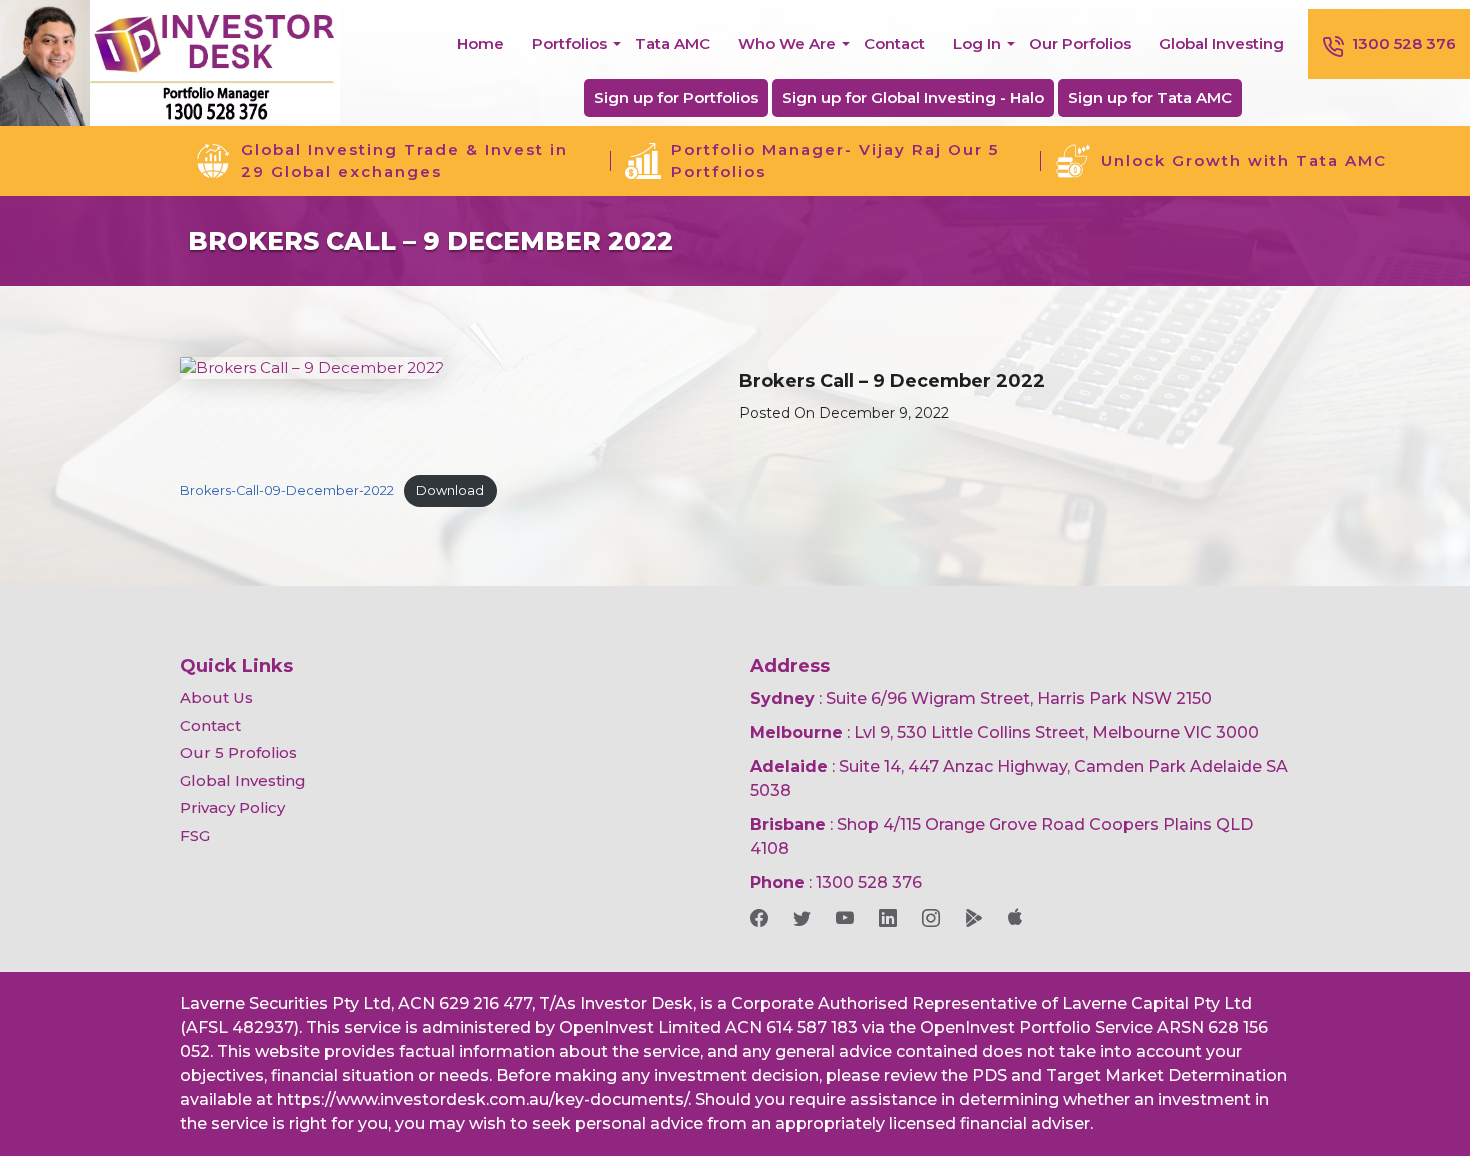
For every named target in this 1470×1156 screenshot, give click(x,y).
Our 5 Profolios (238, 752)
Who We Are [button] (787, 43)
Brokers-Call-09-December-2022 (287, 490)
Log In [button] (977, 43)
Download (450, 490)
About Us (216, 697)
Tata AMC (672, 43)
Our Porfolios (1080, 43)
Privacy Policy (232, 807)
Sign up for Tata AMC (1150, 97)
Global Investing (1221, 43)
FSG (195, 835)
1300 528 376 (1404, 43)
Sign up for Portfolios (676, 97)
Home (480, 43)
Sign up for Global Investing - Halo (913, 97)
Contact (894, 43)
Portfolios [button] (569, 43)
